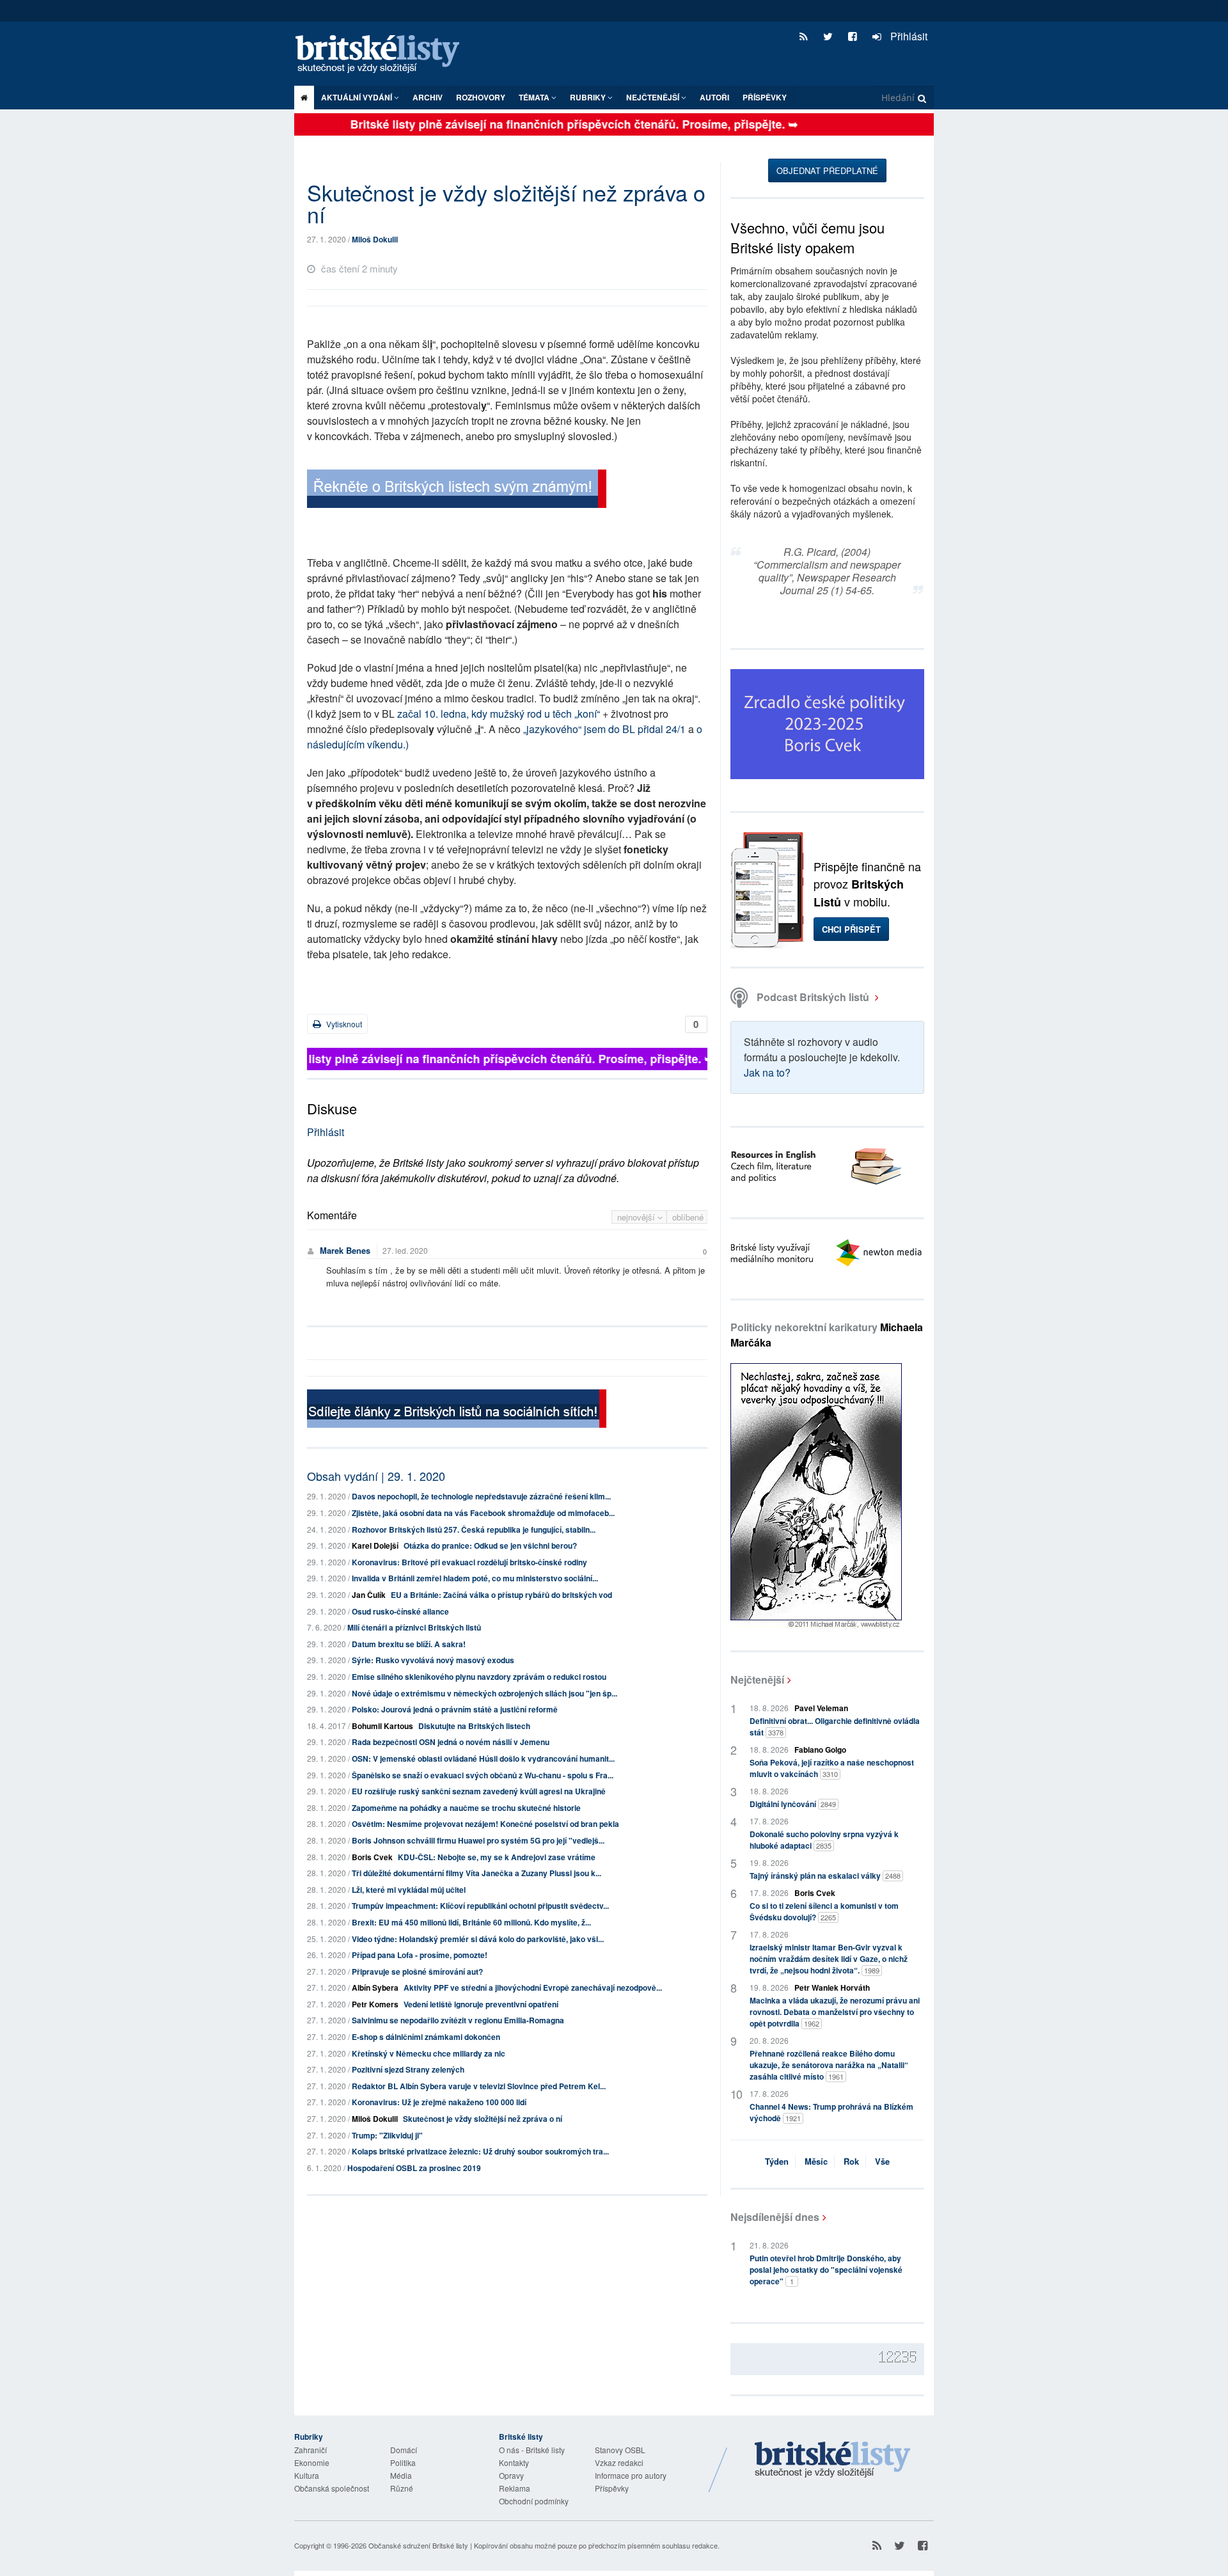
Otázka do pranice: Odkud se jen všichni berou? (490, 1545)
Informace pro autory (631, 2475)
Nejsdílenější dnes (775, 2217)
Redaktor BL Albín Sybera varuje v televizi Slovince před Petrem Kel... (479, 2086)
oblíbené (688, 1217)
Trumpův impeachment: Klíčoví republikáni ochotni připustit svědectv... (480, 1906)
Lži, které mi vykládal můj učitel (409, 1890)
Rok (851, 2161)
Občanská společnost (332, 2488)
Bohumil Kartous (382, 1726)
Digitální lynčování (793, 1804)
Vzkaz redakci (619, 2462)
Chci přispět (851, 929)
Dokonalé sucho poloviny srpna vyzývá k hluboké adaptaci (824, 1840)
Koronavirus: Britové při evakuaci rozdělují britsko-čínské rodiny (469, 1562)
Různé (402, 2488)
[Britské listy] (457, 490)
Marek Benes (345, 1250)
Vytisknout (343, 1024)
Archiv (428, 97)
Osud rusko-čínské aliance (400, 1611)
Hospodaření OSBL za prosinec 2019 (414, 2168)
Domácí (404, 2450)
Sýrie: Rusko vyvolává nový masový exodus (433, 1660)
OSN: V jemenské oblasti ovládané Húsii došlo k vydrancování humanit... (483, 1758)
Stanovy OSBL (620, 2450)
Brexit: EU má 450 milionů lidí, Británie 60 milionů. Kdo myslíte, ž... (471, 1922)
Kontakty (514, 2462)
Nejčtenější (757, 1679)
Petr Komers (375, 2004)
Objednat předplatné (827, 170)
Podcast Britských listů (813, 997)
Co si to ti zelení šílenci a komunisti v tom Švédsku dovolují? (824, 1911)
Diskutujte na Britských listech (474, 1726)
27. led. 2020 (405, 1250)
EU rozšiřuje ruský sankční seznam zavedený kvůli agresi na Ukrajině (479, 1791)
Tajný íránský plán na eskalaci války (825, 1876)
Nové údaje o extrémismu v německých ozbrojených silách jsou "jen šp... (484, 1693)
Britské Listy (833, 2460)
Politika (403, 2462)
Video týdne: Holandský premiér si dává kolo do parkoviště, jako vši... (478, 1939)
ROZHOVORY (481, 97)
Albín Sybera (375, 1987)
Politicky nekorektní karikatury (827, 1335)
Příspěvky (765, 97)
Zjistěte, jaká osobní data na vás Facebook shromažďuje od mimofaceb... (483, 1513)
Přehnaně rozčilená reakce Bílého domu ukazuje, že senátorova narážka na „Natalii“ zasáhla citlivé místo (829, 2065)
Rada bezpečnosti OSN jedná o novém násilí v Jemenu (451, 1742)
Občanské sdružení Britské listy (418, 2545)
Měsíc (816, 2161)
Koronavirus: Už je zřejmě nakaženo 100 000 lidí (439, 2102)
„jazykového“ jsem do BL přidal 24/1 (603, 729)
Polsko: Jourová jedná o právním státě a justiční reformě (455, 1709)
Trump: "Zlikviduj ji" (387, 2135)
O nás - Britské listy (532, 2450)
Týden (777, 2161)
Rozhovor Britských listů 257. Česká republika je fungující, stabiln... (474, 1529)
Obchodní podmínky (534, 2501)
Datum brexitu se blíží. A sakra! (409, 1644)
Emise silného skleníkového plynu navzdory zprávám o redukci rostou (479, 1677)
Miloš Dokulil (375, 239)
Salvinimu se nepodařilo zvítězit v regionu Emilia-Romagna (458, 2020)
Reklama (515, 2488)
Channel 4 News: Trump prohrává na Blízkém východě (831, 2112)
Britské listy (384, 55)
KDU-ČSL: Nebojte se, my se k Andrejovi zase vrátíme (497, 1857)
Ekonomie (312, 2462)
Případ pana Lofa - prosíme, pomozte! (420, 1955)
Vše (882, 2161)
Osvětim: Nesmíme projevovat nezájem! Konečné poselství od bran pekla (485, 1824)
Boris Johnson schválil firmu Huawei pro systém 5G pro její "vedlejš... (478, 1840)
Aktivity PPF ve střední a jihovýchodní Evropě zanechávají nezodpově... (533, 1987)
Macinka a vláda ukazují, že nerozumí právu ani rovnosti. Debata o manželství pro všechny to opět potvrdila (835, 2012)
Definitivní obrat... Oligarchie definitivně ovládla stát (835, 1727)
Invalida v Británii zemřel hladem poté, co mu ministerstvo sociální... (475, 1578)
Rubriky (589, 97)
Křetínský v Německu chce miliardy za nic (429, 2053)
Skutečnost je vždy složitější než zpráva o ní (483, 2119)
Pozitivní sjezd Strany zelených (408, 2069)
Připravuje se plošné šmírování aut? (417, 1972)
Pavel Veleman (821, 1708)
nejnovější (637, 1217)
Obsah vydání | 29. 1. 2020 (376, 1476)
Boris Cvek (372, 1857)
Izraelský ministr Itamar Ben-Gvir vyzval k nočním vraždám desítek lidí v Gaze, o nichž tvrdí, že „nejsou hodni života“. (829, 1959)
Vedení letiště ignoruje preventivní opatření (481, 2004)
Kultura (307, 2475)
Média (401, 2475)
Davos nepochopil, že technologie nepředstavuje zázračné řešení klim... (481, 1496)
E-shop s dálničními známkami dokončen (426, 2037)
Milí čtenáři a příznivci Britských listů (414, 1627)
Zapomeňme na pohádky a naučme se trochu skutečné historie (466, 1808)
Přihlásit (908, 36)
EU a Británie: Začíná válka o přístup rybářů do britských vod (501, 1595)
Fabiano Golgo (820, 1750)
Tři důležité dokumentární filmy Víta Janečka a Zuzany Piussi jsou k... (476, 1873)
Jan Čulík (369, 1595)
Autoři (714, 97)
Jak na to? (767, 1072)
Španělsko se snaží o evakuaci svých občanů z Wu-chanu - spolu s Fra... (483, 1775)
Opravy (511, 2475)
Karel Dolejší (375, 1545)
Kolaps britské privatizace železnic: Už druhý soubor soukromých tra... (480, 2151)
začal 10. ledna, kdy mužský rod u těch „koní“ (499, 714)
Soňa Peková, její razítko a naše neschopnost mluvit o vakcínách (832, 1768)
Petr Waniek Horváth (832, 1987)
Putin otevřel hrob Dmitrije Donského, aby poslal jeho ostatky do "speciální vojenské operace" (826, 2270)
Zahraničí (311, 2450)
